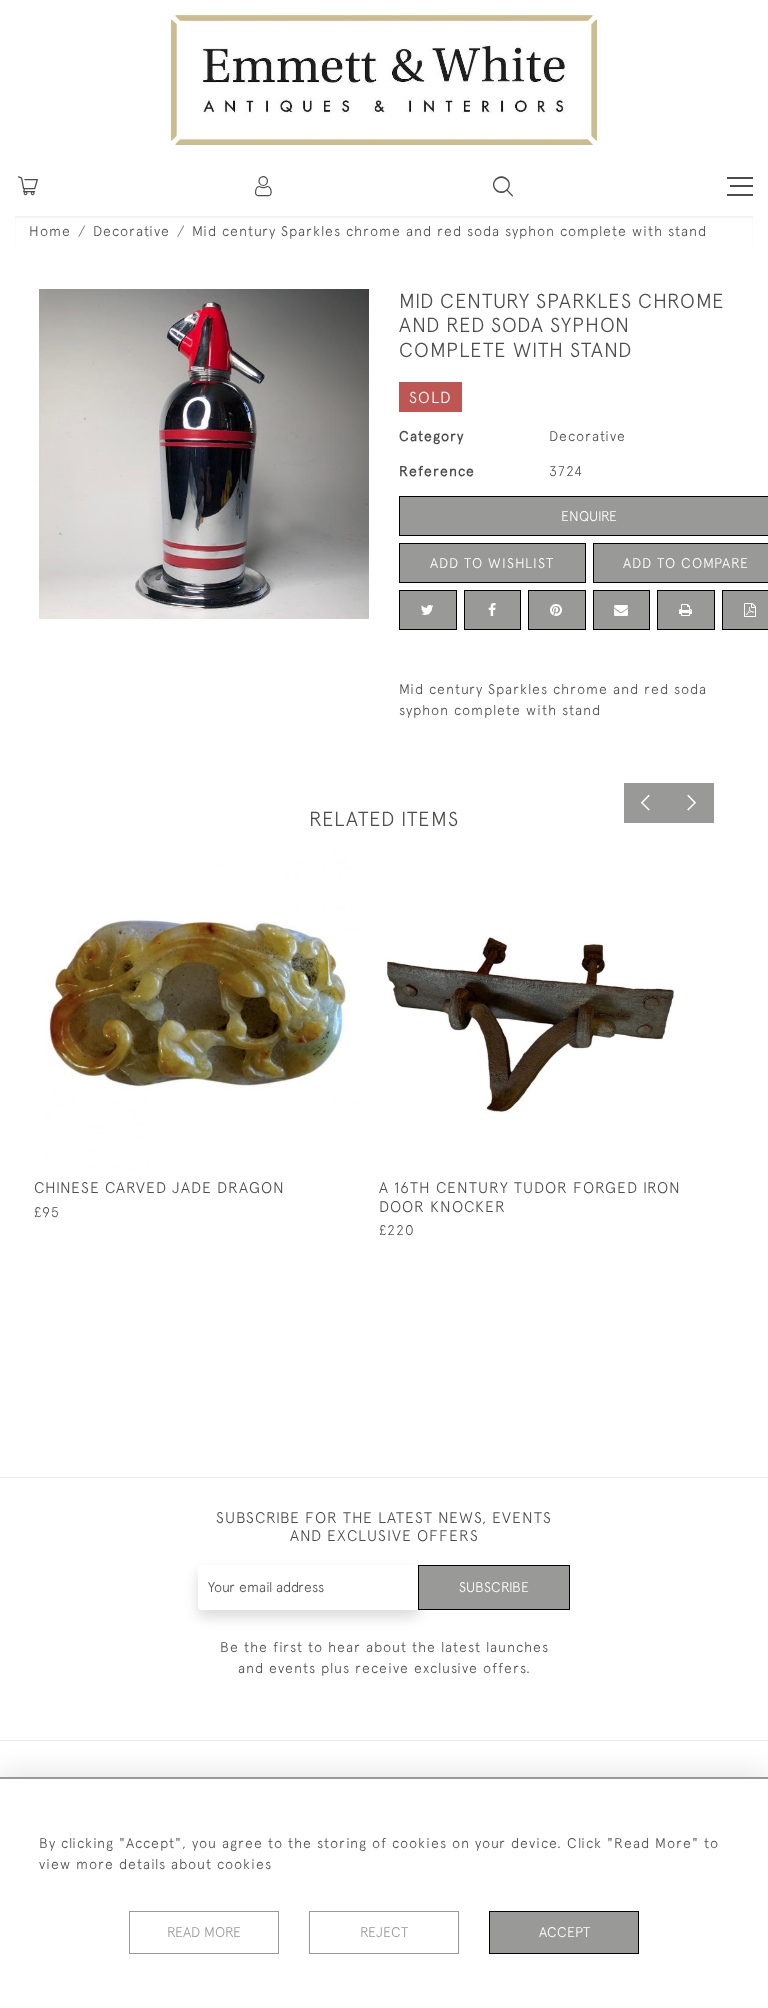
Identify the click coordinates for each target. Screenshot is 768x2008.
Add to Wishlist (492, 563)
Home (50, 231)
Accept (564, 1932)
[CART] (28, 186)
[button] (503, 186)
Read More (204, 1932)
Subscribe (494, 1587)
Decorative (131, 231)
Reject (384, 1932)
